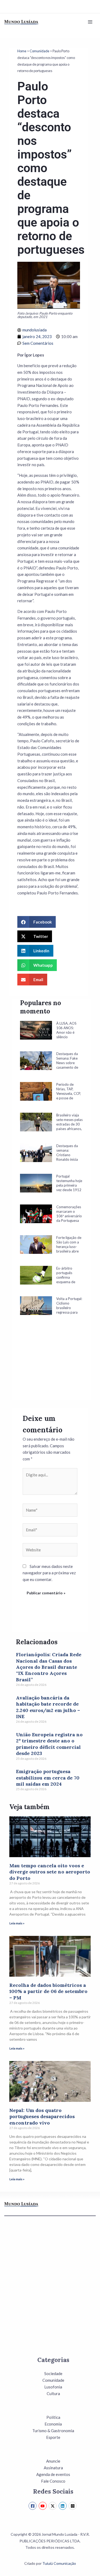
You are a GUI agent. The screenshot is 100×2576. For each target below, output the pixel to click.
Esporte (53, 2437)
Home (22, 51)
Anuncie (53, 2461)
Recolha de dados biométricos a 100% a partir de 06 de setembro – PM (48, 1991)
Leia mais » (17, 1923)
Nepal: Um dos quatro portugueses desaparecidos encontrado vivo (42, 2117)
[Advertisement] (51, 1365)
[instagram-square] (73, 2506)
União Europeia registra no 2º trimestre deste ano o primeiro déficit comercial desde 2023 (49, 1744)
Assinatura (53, 2468)
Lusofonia (53, 2387)
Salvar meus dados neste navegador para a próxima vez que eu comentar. (49, 1573)
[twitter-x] (53, 2506)
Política (53, 2417)
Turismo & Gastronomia (53, 2431)
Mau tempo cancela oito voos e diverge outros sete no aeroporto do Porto (50, 1872)
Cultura (53, 2393)
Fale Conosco (53, 2481)
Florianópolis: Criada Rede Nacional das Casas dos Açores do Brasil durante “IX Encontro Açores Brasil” (49, 1667)
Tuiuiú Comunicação (59, 2563)
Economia (53, 2424)
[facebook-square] (33, 2506)
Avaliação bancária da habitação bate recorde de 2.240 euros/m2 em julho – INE (48, 1707)
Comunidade (39, 51)
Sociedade (53, 2373)
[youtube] (43, 2506)
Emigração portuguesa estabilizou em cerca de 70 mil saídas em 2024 (48, 1778)
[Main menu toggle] (90, 22)
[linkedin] (63, 2506)
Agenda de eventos (53, 2474)
